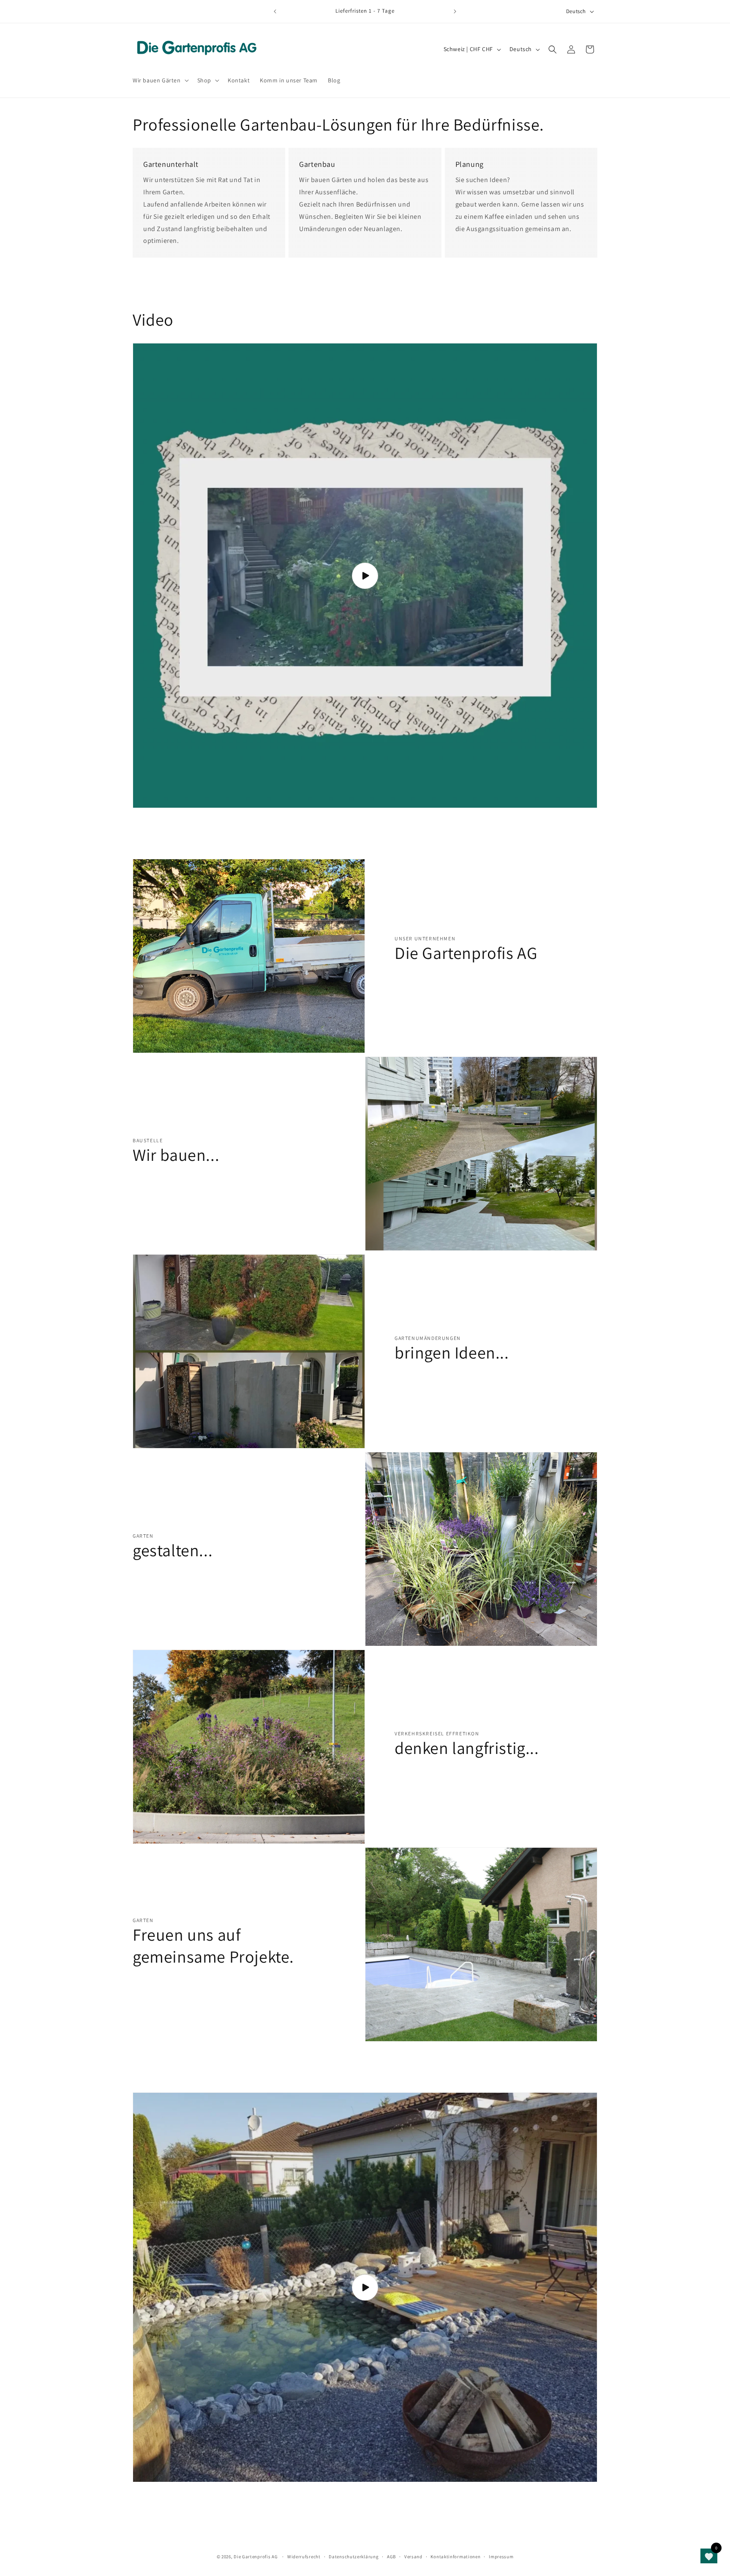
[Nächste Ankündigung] (455, 11)
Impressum (501, 2556)
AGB (391, 2556)
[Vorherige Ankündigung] (275, 11)
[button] (160, 80)
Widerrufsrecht (304, 2556)
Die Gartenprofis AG (256, 2557)
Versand (413, 2556)
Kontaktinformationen (455, 2556)
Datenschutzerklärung (354, 2556)
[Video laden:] (365, 576)
